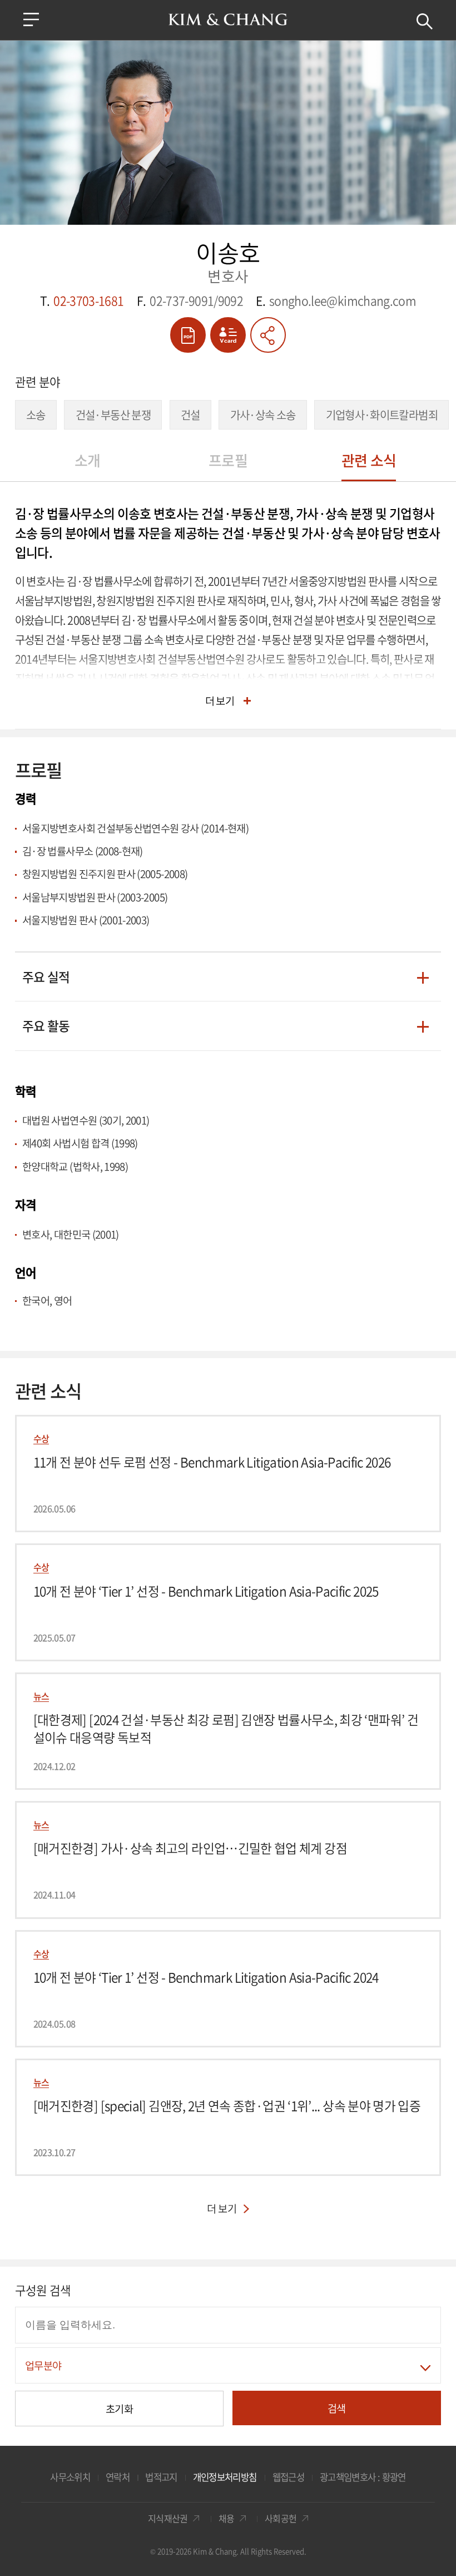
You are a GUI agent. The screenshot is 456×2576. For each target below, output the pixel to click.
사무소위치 (70, 2477)
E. (336, 301)
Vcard (228, 335)
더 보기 (220, 700)
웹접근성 (288, 2477)
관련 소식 (369, 460)
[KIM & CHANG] (228, 19)
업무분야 (43, 2365)
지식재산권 (168, 2518)
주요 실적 (46, 978)
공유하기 (268, 335)
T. (82, 301)
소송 (36, 415)
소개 (88, 460)
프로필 (228, 460)
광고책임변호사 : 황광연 (363, 2477)
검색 (425, 21)
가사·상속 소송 (263, 415)
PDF (188, 335)
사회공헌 (281, 2518)
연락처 (118, 2477)
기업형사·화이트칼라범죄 (382, 415)
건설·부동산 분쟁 (113, 415)
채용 (227, 2518)
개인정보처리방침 (225, 2477)
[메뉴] (31, 19)
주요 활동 (46, 1027)
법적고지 (161, 2477)
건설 (190, 415)
